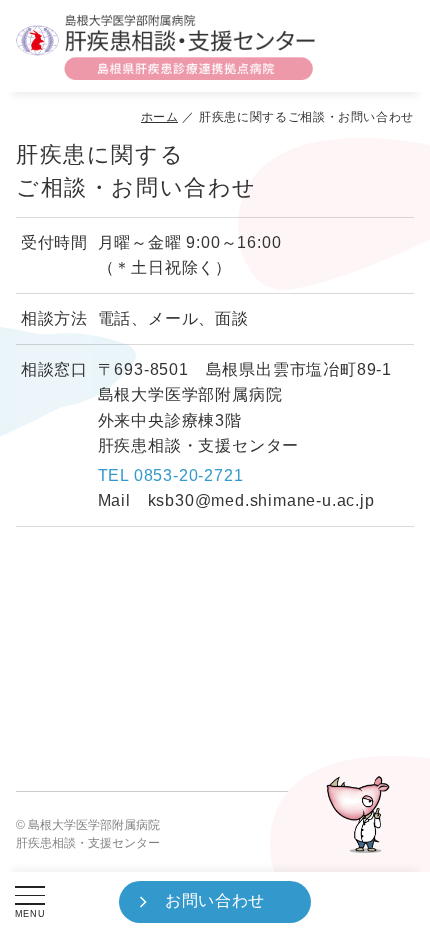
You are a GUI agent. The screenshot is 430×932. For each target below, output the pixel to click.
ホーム (160, 117)
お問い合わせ (215, 900)
